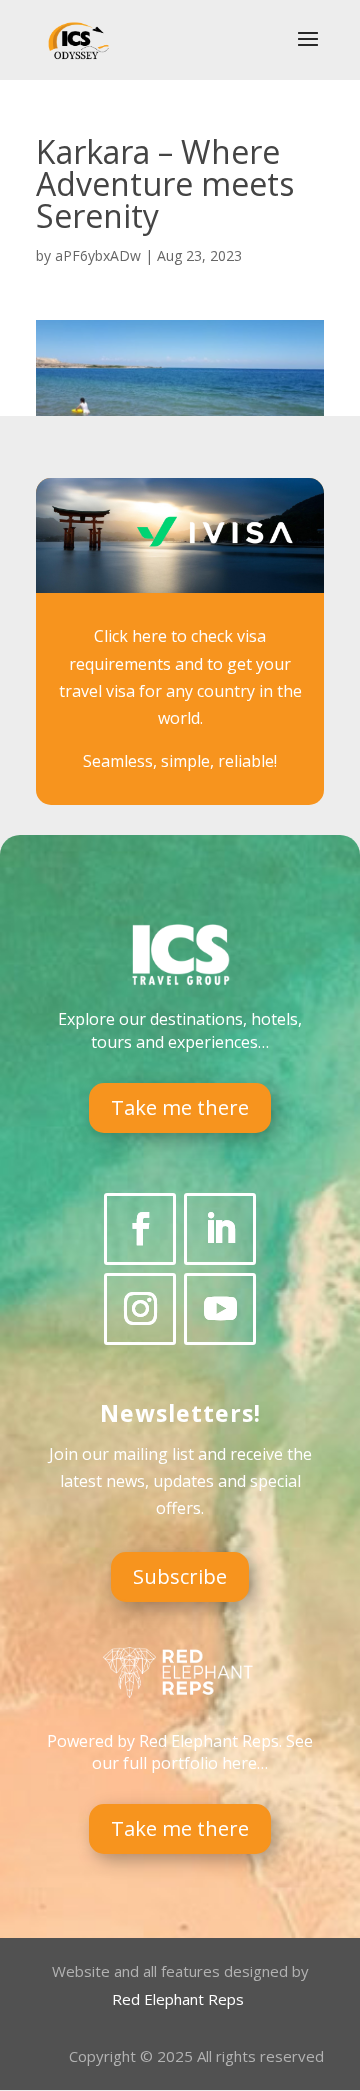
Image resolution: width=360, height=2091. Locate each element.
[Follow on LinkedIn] (220, 1229)
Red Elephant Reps (180, 1999)
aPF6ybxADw (98, 255)
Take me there (180, 1107)
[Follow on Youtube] (220, 1309)
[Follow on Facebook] (140, 1229)
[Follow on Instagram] (140, 1309)
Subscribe (180, 1576)
